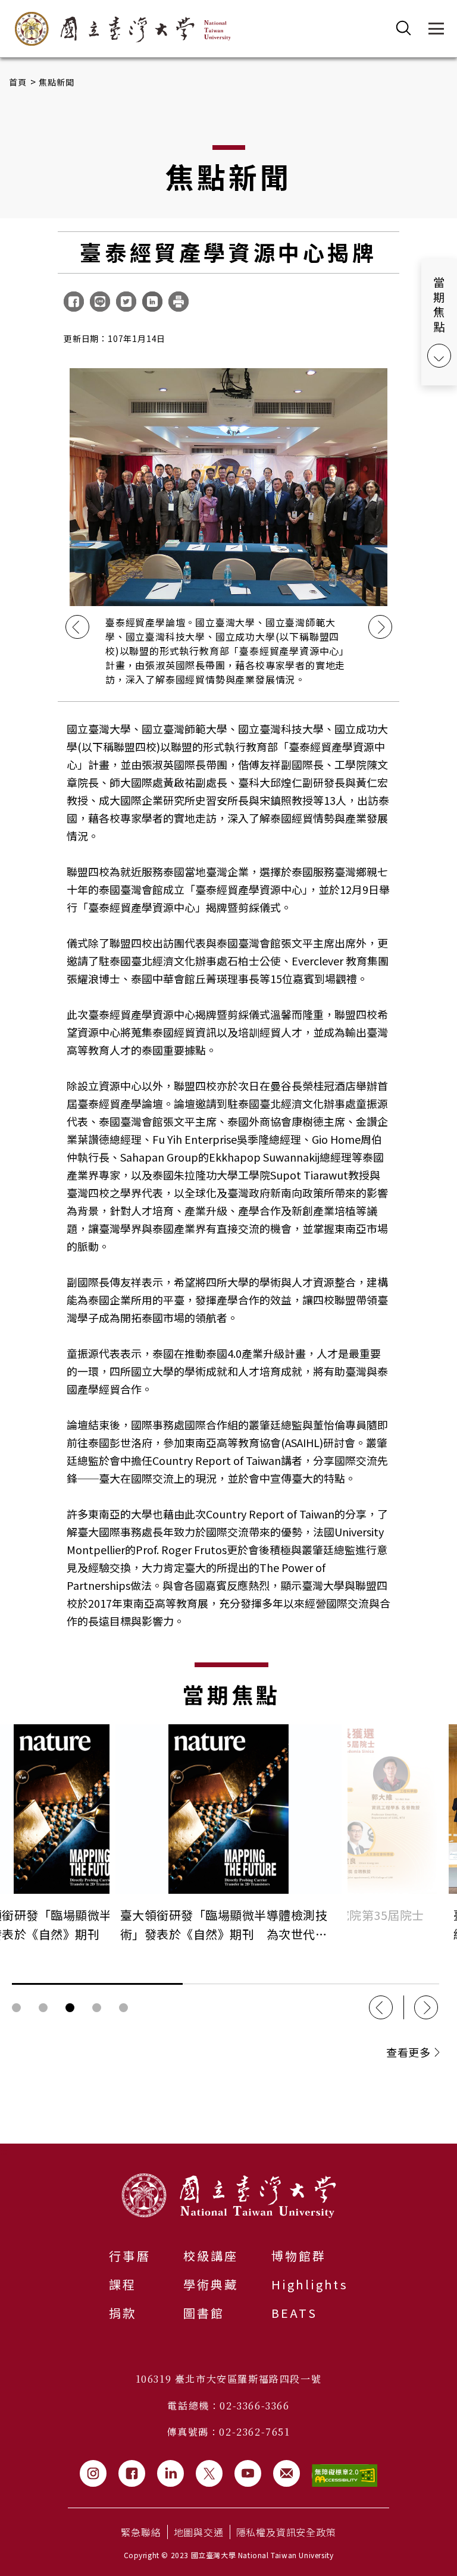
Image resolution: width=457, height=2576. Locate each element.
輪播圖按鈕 (16, 2008)
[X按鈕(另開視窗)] (209, 2473)
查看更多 (408, 2052)
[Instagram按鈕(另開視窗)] (93, 2473)
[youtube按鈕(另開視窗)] (248, 2473)
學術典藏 (211, 2284)
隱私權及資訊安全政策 (286, 2532)
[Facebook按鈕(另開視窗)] (132, 2473)
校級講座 (211, 2256)
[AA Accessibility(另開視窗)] (345, 2476)
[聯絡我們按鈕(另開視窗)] (287, 2473)
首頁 (18, 82)
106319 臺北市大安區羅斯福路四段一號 (229, 2379)
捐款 (123, 2313)
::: (4, 2151)
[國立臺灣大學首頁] (123, 29)
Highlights (310, 2284)
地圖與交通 (199, 2532)
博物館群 (299, 2256)
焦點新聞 (57, 82)
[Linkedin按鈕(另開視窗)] (170, 2473)
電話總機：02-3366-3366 (228, 2406)
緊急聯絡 (141, 2532)
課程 (123, 2284)
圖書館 (204, 2313)
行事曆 (130, 2256)
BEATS (294, 2313)
